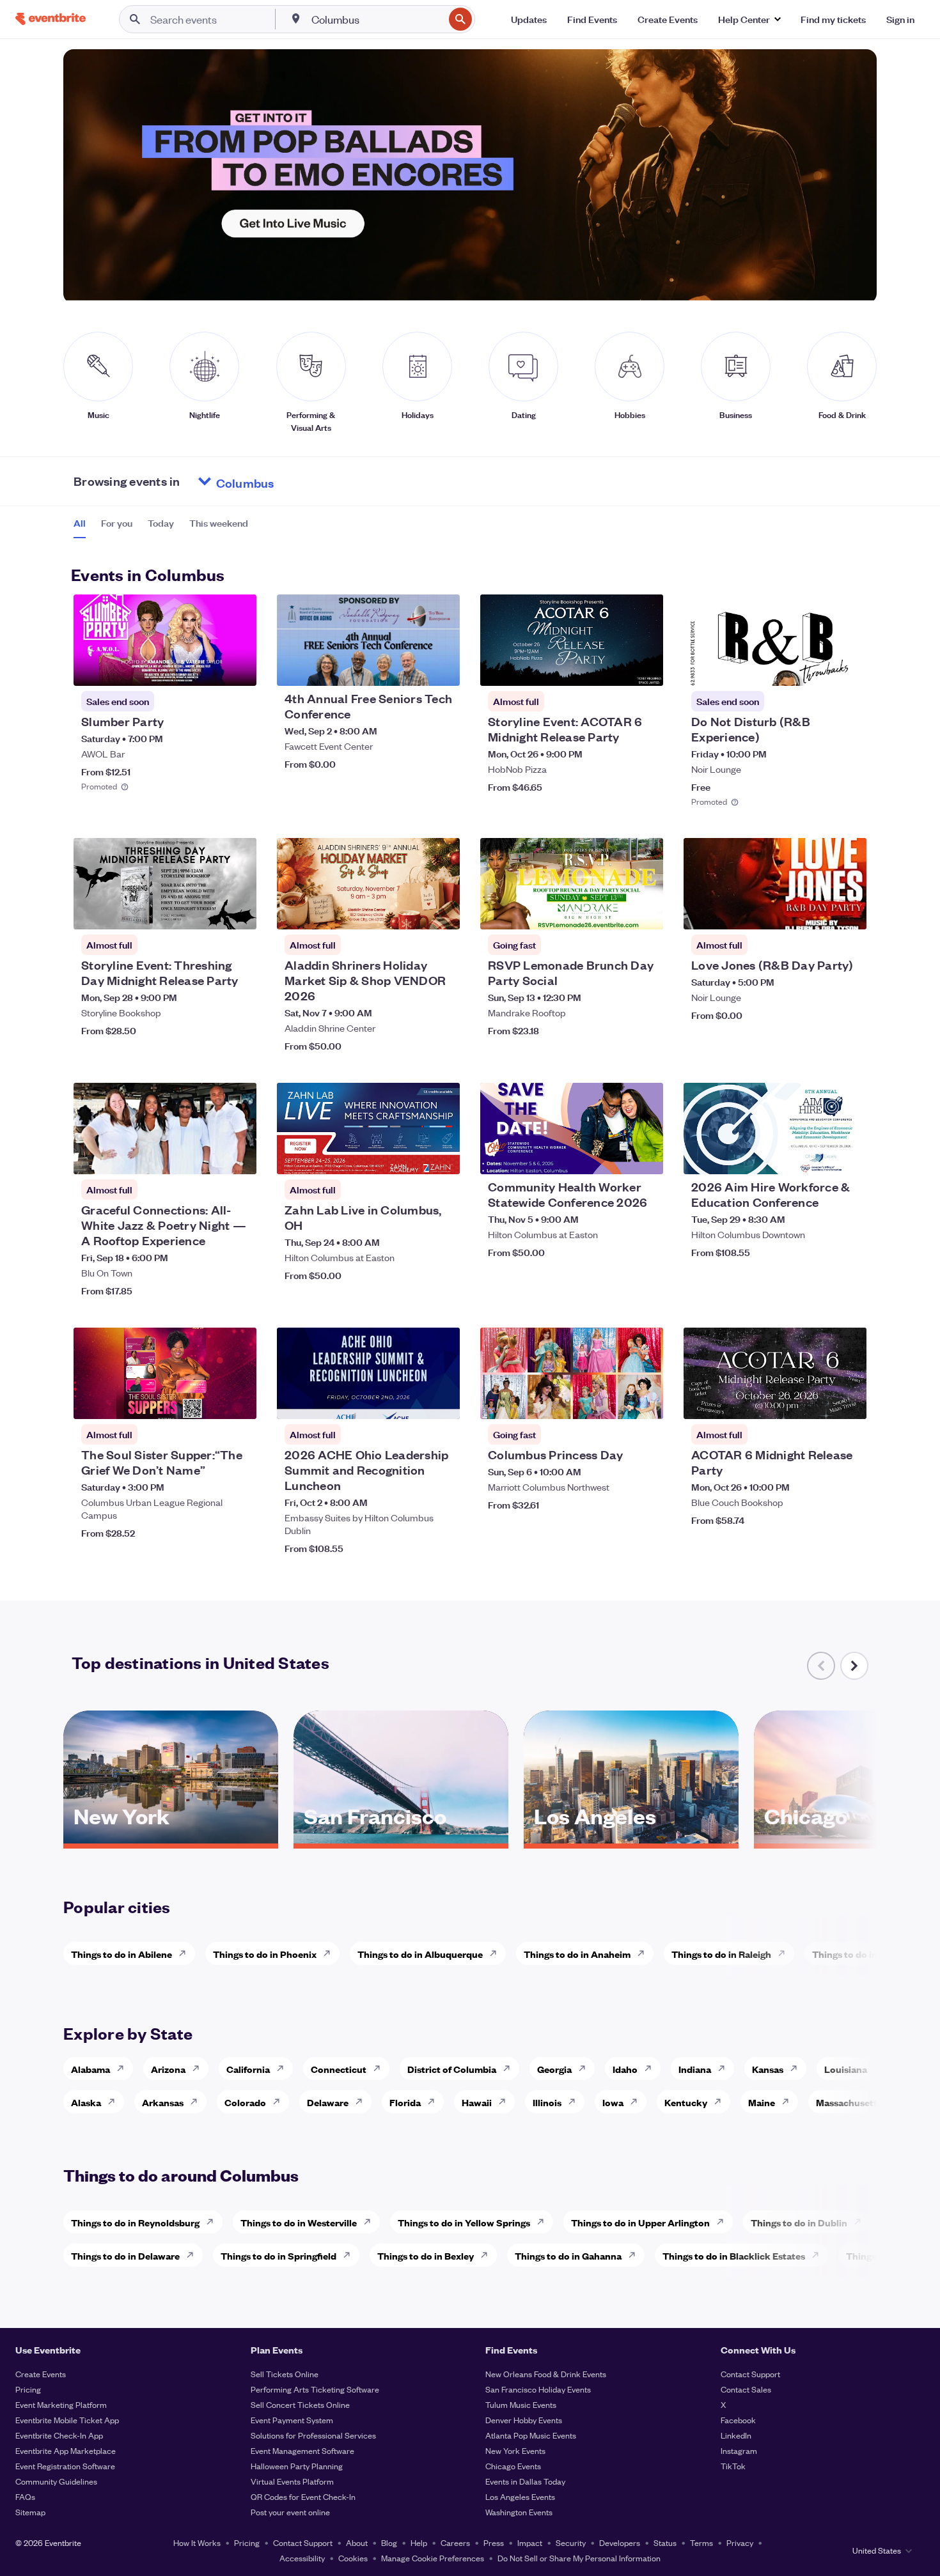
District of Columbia (452, 2069)
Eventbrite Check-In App (59, 2435)
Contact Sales (746, 2389)
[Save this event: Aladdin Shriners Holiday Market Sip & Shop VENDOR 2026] (411, 912)
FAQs (25, 2496)
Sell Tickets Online (285, 2374)
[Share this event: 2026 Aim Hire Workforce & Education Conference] (849, 1156)
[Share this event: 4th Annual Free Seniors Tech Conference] (442, 668)
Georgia (554, 2069)
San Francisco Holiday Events (538, 2389)
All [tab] (80, 523)
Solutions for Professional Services (313, 2435)
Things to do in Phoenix (265, 1954)
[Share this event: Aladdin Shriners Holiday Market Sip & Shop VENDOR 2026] (442, 912)
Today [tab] (161, 523)
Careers (455, 2542)
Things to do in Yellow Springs (464, 2222)
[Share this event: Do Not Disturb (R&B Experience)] (849, 668)
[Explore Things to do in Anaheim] (645, 1953)
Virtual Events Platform (292, 2481)
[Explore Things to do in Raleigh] (785, 1953)
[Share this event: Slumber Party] (239, 668)
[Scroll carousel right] (854, 1666)
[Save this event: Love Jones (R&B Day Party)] (818, 912)
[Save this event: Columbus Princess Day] (615, 1401)
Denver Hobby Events (524, 2420)
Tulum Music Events (521, 2404)
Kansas (768, 2069)
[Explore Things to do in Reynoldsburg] (214, 2222)
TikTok (733, 2466)
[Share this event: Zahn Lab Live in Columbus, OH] (442, 1156)
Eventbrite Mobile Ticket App (67, 2420)
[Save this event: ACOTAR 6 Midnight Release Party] (818, 1401)
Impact (530, 2542)
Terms (701, 2542)
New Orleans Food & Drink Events (546, 2374)
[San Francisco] (401, 1839)
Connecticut (339, 2069)
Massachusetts (849, 2102)
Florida (405, 2102)
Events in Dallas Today (525, 2481)
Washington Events (519, 2512)
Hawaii (477, 2102)
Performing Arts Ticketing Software (315, 2389)
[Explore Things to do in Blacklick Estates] (819, 2255)
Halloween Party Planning (297, 2466)
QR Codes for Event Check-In (303, 2496)
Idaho (625, 2069)
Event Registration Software (65, 2466)
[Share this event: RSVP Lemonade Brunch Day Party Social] (645, 912)
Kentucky (686, 2102)
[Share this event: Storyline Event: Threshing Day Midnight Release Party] (239, 912)
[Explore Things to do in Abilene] (186, 1953)
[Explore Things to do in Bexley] (488, 2255)
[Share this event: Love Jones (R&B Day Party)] (849, 912)
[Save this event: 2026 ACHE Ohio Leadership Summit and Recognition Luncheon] (411, 1401)
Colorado (245, 2102)
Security (571, 2542)
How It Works (197, 2542)
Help (419, 2542)
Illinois (547, 2102)
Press (494, 2542)
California (248, 2069)
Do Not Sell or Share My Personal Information (579, 2558)
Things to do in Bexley (426, 2255)
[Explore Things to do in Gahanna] (636, 2255)
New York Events (515, 2450)
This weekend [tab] (219, 523)
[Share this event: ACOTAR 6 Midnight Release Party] (849, 1401)
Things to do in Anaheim (577, 1954)
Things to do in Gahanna (568, 2255)
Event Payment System (292, 2420)
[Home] (51, 19)
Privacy (740, 2542)
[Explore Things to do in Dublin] (861, 2222)
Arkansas (163, 2102)
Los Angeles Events (520, 2496)
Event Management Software (302, 2450)
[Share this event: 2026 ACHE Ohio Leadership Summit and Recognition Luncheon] (442, 1401)
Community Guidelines (56, 2481)
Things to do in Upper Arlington (640, 2222)
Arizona (168, 2069)
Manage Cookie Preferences (433, 2558)
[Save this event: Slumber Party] (208, 668)
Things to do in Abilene (121, 1954)
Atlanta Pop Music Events (531, 2435)
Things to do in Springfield (278, 2255)
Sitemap (30, 2512)
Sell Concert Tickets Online (300, 2404)
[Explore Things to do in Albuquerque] (497, 1953)
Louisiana (846, 2069)
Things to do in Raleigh (721, 1954)
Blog (389, 2542)
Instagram (739, 2450)
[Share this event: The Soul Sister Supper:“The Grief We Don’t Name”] (239, 1401)
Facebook (738, 2420)
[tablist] (161, 527)
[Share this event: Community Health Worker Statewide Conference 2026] (645, 1156)
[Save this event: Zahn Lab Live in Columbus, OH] (411, 1156)
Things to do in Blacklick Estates (734, 2255)
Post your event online (290, 2512)
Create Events (41, 2374)
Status (665, 2542)
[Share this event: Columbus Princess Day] (645, 1401)
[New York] (171, 1839)
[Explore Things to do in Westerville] (371, 2222)
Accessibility (302, 2558)
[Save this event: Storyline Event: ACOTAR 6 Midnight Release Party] (615, 668)
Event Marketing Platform (61, 2404)
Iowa (613, 2102)
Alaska (86, 2102)
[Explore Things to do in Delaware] (194, 2255)
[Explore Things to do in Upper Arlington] (724, 2222)
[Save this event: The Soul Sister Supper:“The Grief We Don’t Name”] (208, 1401)
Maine (762, 2102)
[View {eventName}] (165, 640)
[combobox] (376, 19)
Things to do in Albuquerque (420, 1954)
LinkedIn (736, 2435)
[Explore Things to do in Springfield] (350, 2255)
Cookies (353, 2558)
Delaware (328, 2102)
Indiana (695, 2069)
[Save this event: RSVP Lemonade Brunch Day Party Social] (615, 912)
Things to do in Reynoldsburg (135, 2222)
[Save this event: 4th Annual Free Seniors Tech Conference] (411, 668)
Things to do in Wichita (863, 1954)
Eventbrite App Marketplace (66, 2450)
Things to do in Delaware (125, 2255)
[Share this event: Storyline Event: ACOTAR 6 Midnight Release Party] (645, 668)
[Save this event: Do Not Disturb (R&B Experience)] (818, 668)
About (357, 2542)
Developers (620, 2542)
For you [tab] (117, 523)
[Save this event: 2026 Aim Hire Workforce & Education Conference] (818, 1156)
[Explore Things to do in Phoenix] (331, 1953)
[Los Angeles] (631, 1839)
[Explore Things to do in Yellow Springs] (544, 2222)
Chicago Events (513, 2466)
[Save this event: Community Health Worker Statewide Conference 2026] (615, 1156)
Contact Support (750, 2374)
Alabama (90, 2069)
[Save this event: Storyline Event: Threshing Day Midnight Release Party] (208, 912)
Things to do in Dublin (799, 2222)
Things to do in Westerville (299, 2222)
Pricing (28, 2389)
